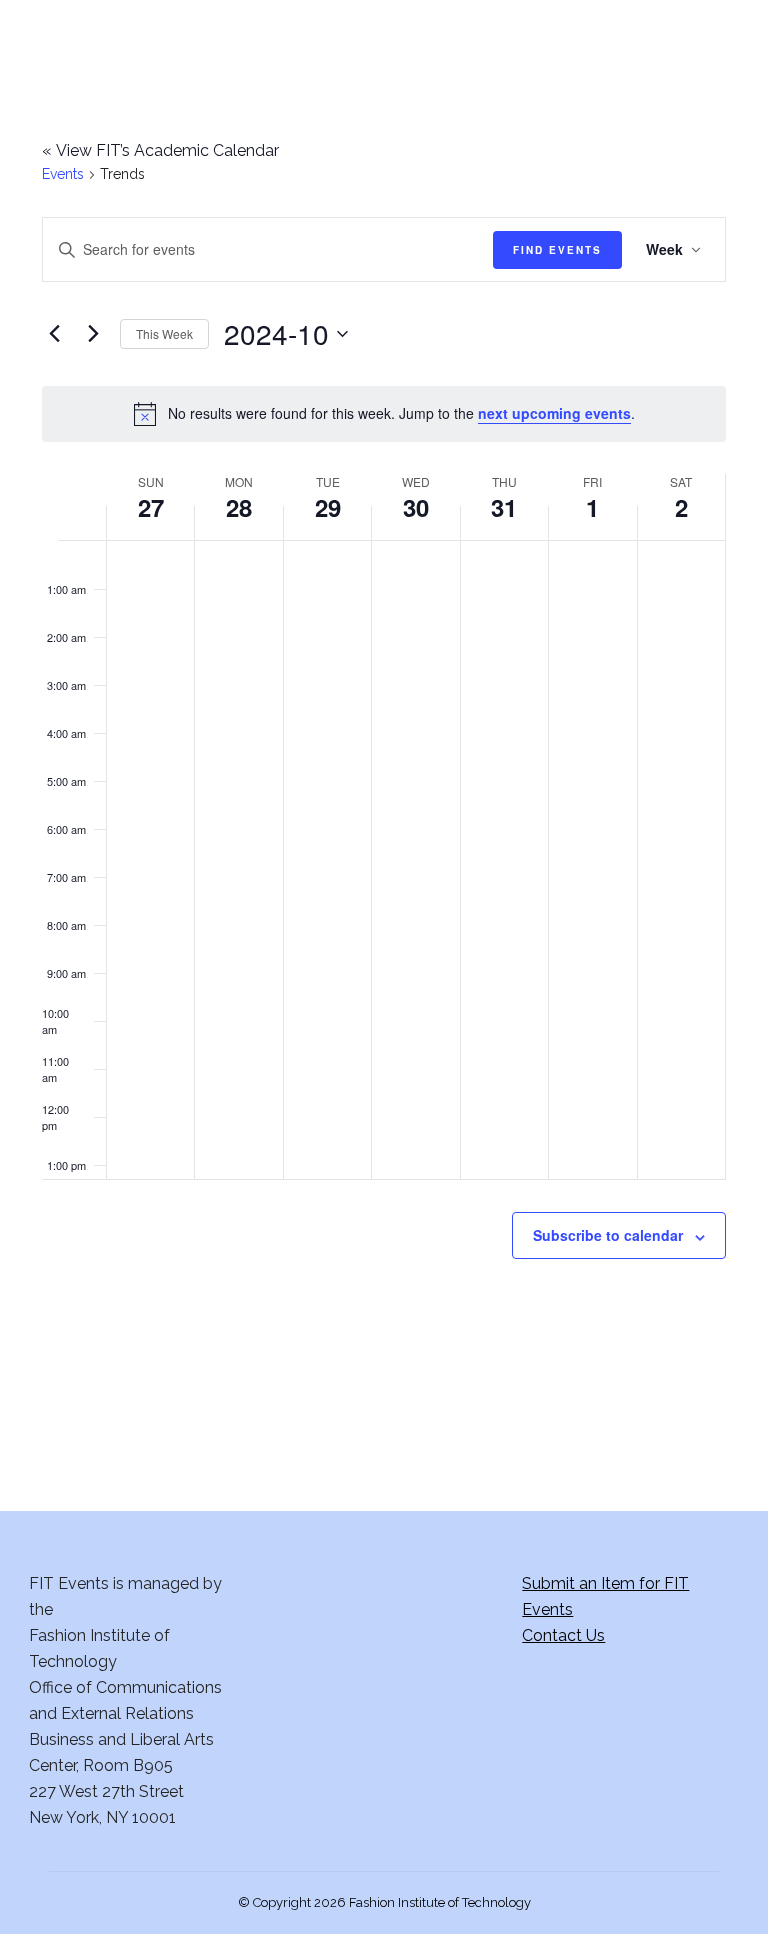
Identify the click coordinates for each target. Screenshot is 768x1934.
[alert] (384, 414)
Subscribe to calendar (608, 1235)
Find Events (557, 250)
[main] (384, 746)
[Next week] (93, 334)
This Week (164, 333)
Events (63, 174)
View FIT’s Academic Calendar (160, 150)
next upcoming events (554, 413)
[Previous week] (54, 334)
